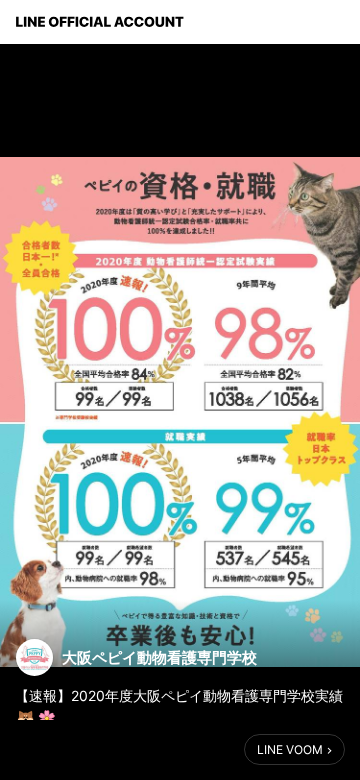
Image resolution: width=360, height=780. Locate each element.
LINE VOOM (290, 749)
